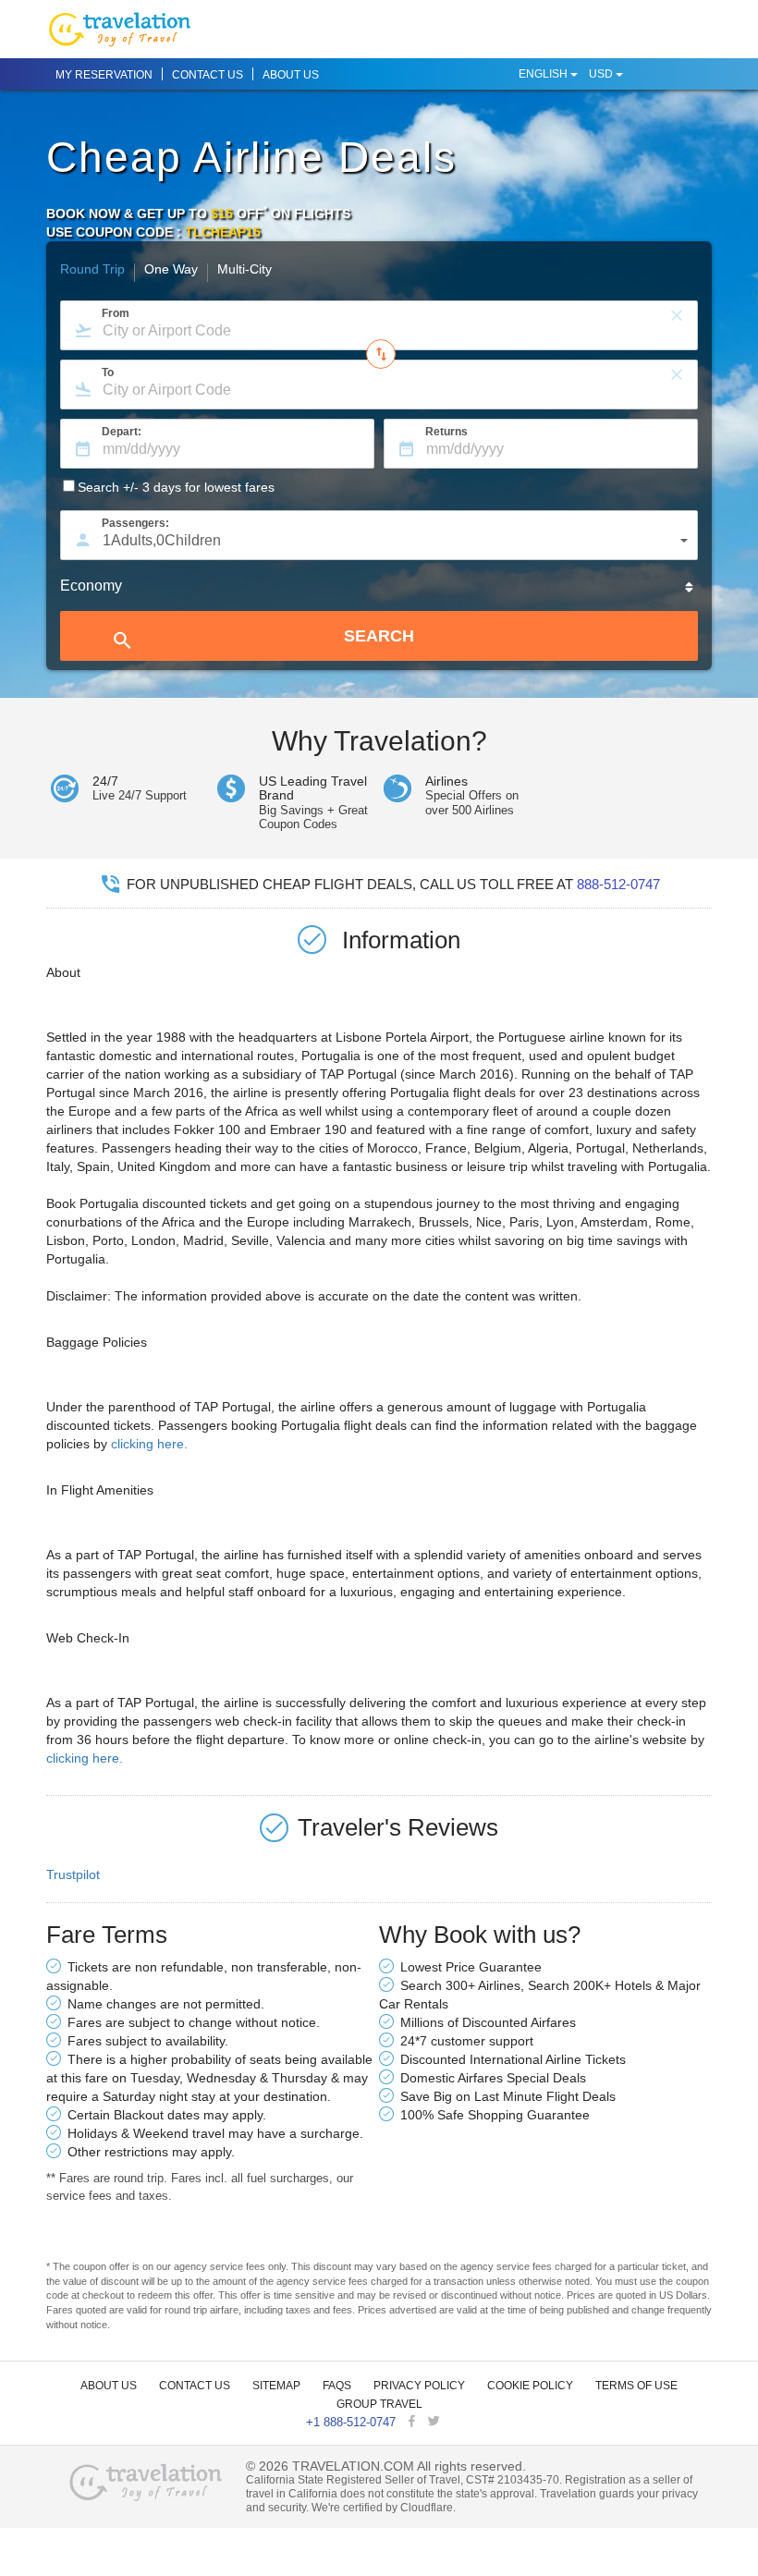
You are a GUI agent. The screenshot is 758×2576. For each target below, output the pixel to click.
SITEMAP (276, 2386)
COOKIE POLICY (530, 2386)
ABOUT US (291, 75)
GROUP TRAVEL (379, 2404)
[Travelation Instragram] (453, 2422)
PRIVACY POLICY (419, 2386)
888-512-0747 (618, 884)
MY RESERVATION (104, 75)
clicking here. (149, 1444)
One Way (171, 270)
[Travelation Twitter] (436, 2422)
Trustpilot (73, 1874)
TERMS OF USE (636, 2386)
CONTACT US (208, 75)
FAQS (337, 2386)
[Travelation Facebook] (414, 2422)
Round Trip (92, 270)
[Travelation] (147, 2481)
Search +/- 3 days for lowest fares (176, 487)
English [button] (544, 74)
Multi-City (245, 270)
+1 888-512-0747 (351, 2422)
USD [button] (602, 74)
